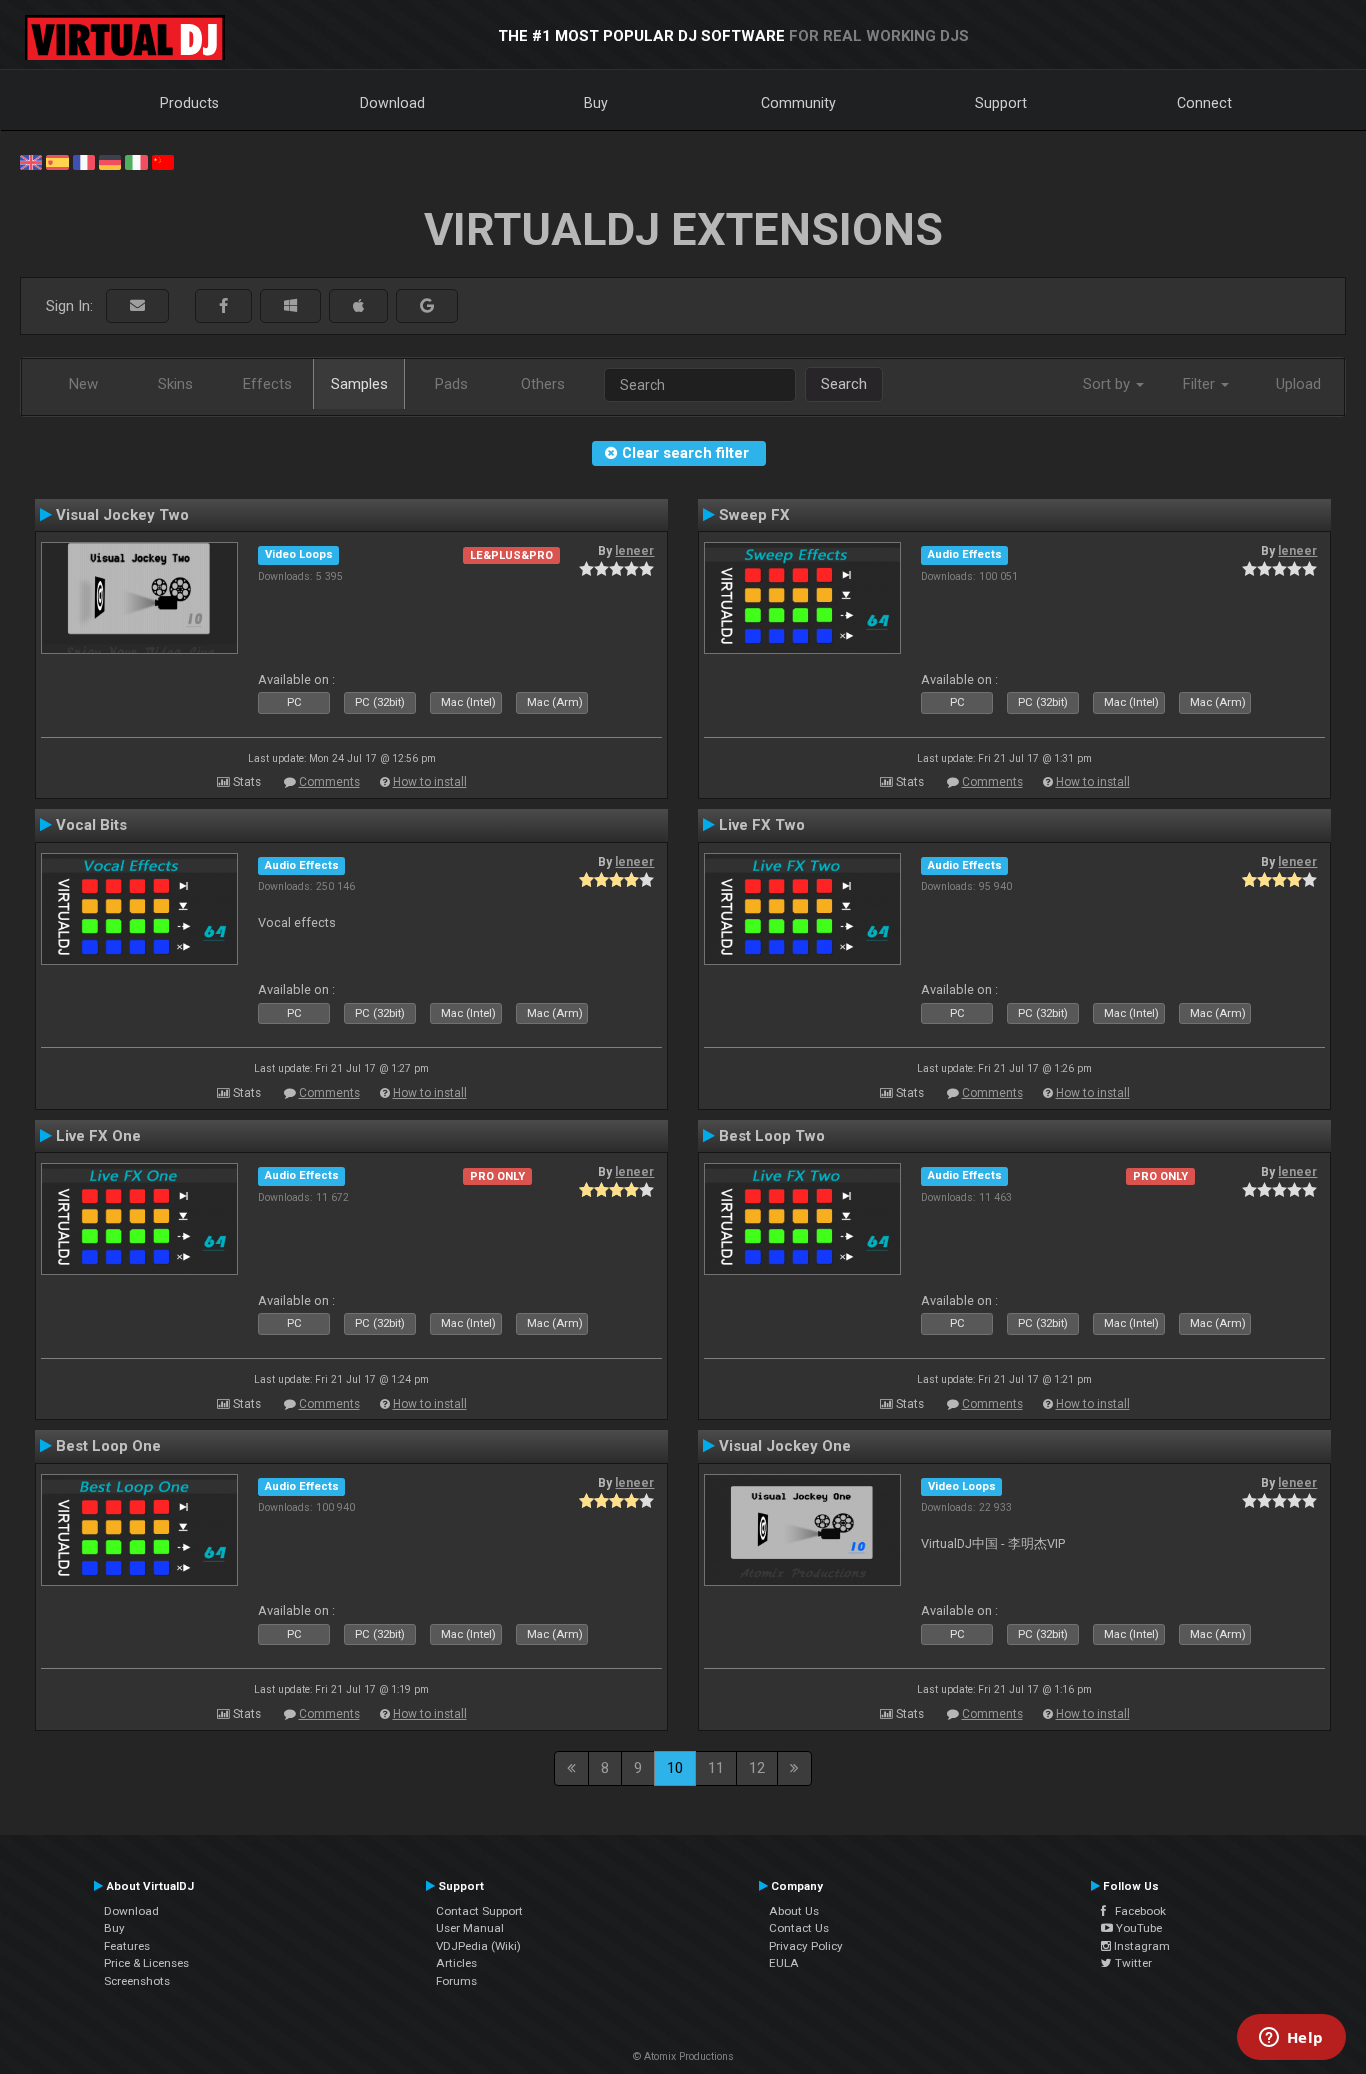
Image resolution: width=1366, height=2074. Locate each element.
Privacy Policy (806, 1946)
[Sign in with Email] (137, 306)
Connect (1204, 103)
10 (675, 1768)
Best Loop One (108, 1446)
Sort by (1108, 384)
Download (392, 103)
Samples (359, 384)
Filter (1201, 384)
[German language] (110, 161)
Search (844, 384)
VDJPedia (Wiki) (478, 1946)
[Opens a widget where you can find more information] (1291, 2039)
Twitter (1132, 1963)
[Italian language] (136, 161)
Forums (456, 1981)
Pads (451, 384)
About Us (794, 1911)
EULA (784, 1963)
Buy (596, 103)
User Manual (470, 1928)
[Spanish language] (57, 161)
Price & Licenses (146, 1963)
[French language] (84, 161)
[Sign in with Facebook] (223, 306)
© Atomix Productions (683, 2056)
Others (543, 384)
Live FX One (98, 1136)
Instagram (1140, 1946)
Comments (329, 782)
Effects (267, 384)
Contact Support (479, 1911)
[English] (31, 161)
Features (127, 1946)
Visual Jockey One (785, 1446)
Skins (175, 384)
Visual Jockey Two (122, 515)
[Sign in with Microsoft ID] (290, 306)
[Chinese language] (163, 161)
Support (1001, 103)
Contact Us (799, 1928)
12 (757, 1768)
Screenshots (137, 1981)
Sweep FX (754, 515)
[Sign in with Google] (427, 306)
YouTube (1137, 1928)
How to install (430, 782)
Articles (456, 1963)
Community (798, 103)
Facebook (1136, 1911)
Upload (1298, 384)
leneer (634, 551)
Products (189, 103)
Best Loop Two (772, 1136)
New (83, 384)
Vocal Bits (91, 825)
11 (716, 1768)
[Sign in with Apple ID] (358, 306)
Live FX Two (762, 825)
